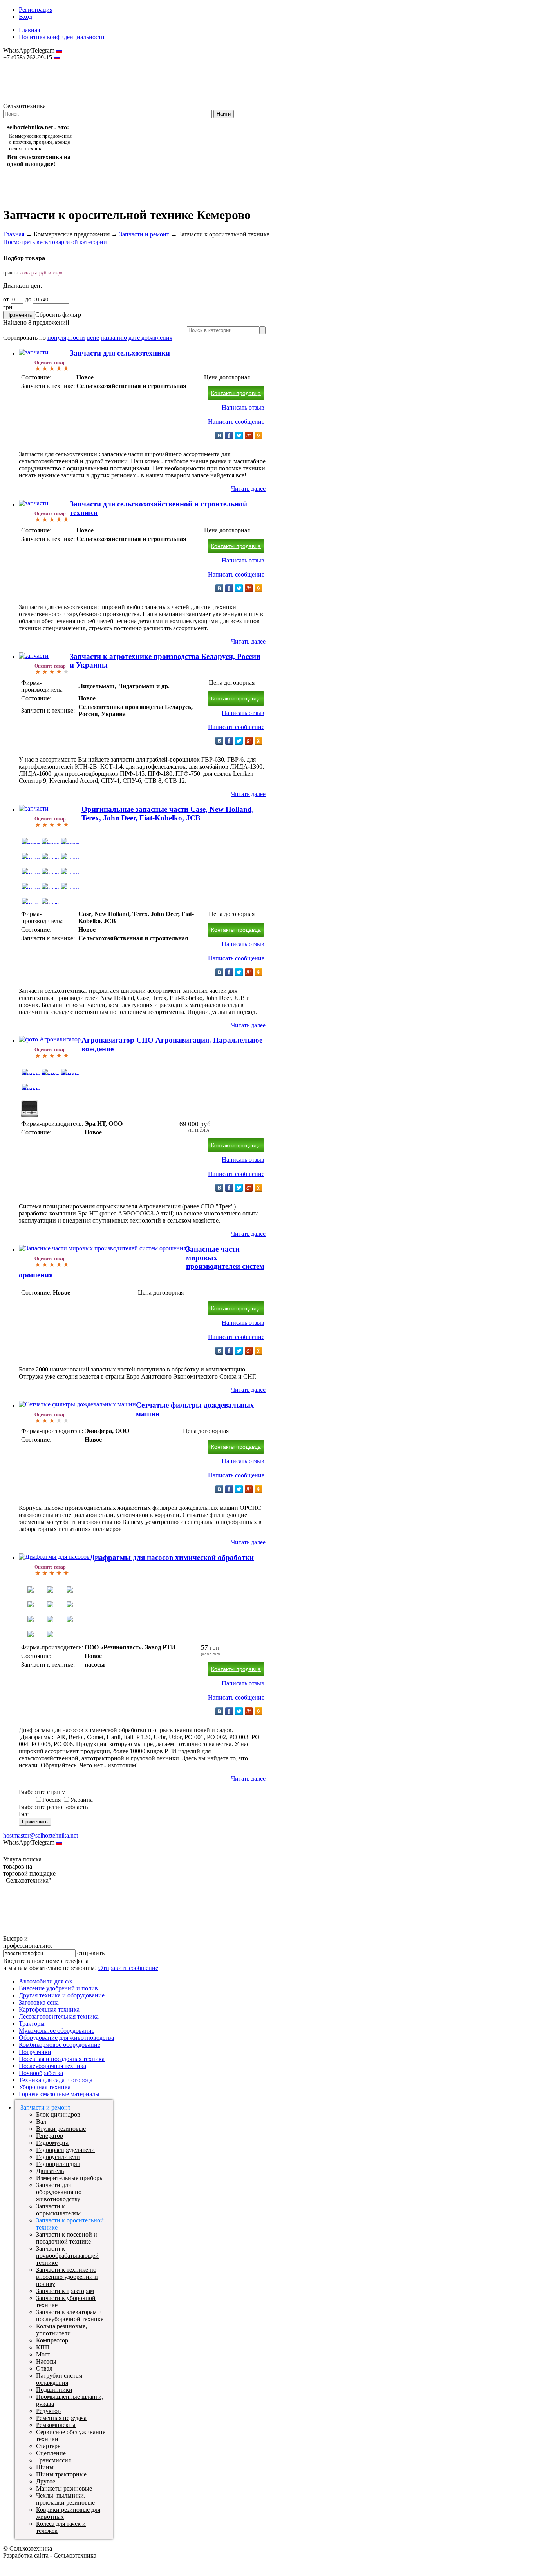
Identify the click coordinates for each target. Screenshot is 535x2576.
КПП (43, 2347)
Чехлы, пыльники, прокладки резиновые (65, 2499)
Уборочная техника (45, 2087)
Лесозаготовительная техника (59, 2016)
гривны (10, 273)
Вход (25, 17)
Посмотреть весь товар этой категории (55, 242)
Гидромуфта (52, 2143)
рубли (45, 273)
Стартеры (49, 2446)
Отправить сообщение (128, 1968)
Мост (43, 2354)
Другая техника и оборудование (62, 1995)
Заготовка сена (39, 2002)
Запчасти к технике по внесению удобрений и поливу (67, 2277)
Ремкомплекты (56, 2425)
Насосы (46, 2361)
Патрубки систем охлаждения (59, 2379)
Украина (81, 1800)
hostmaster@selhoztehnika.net (31, 63)
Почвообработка (41, 2073)
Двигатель (50, 2171)
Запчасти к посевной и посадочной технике (67, 2238)
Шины (45, 2467)
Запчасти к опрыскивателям (58, 2210)
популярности (66, 338)
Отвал (44, 2368)
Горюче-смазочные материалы (59, 2094)
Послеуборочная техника (52, 2066)
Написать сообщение (236, 422)
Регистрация (36, 10)
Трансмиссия (53, 2460)
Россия (52, 1800)
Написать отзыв (243, 407)
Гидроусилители (58, 2157)
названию (114, 338)
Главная (29, 30)
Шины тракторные (61, 2474)
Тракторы (32, 2024)
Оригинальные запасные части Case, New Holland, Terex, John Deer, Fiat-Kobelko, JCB (168, 814)
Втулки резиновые (61, 2129)
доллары (28, 273)
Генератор (50, 2136)
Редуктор (48, 2411)
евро (58, 273)
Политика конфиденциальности (62, 37)
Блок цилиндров (58, 2114)
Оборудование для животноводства (66, 2038)
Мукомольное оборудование (57, 2031)
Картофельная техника (49, 2009)
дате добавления (150, 338)
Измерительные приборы (70, 2178)
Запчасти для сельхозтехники (120, 353)
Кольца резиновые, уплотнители (61, 2330)
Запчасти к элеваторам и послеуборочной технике (70, 2316)
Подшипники (54, 2390)
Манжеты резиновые (64, 2488)
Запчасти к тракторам (65, 2291)
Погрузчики (35, 2052)
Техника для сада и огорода (56, 2080)
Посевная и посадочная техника (62, 2059)
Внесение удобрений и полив (58, 1988)
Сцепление (51, 2453)
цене (93, 338)
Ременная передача (61, 2418)
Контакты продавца (236, 393)
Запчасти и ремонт (144, 234)
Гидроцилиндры (58, 2164)
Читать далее (248, 489)
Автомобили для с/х (46, 1981)
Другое (46, 2481)
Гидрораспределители (65, 2150)
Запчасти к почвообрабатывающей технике (67, 2256)
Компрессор (52, 2340)
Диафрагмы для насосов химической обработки (172, 1557)
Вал (41, 2122)
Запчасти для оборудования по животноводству (59, 2192)
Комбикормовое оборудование (60, 2045)
